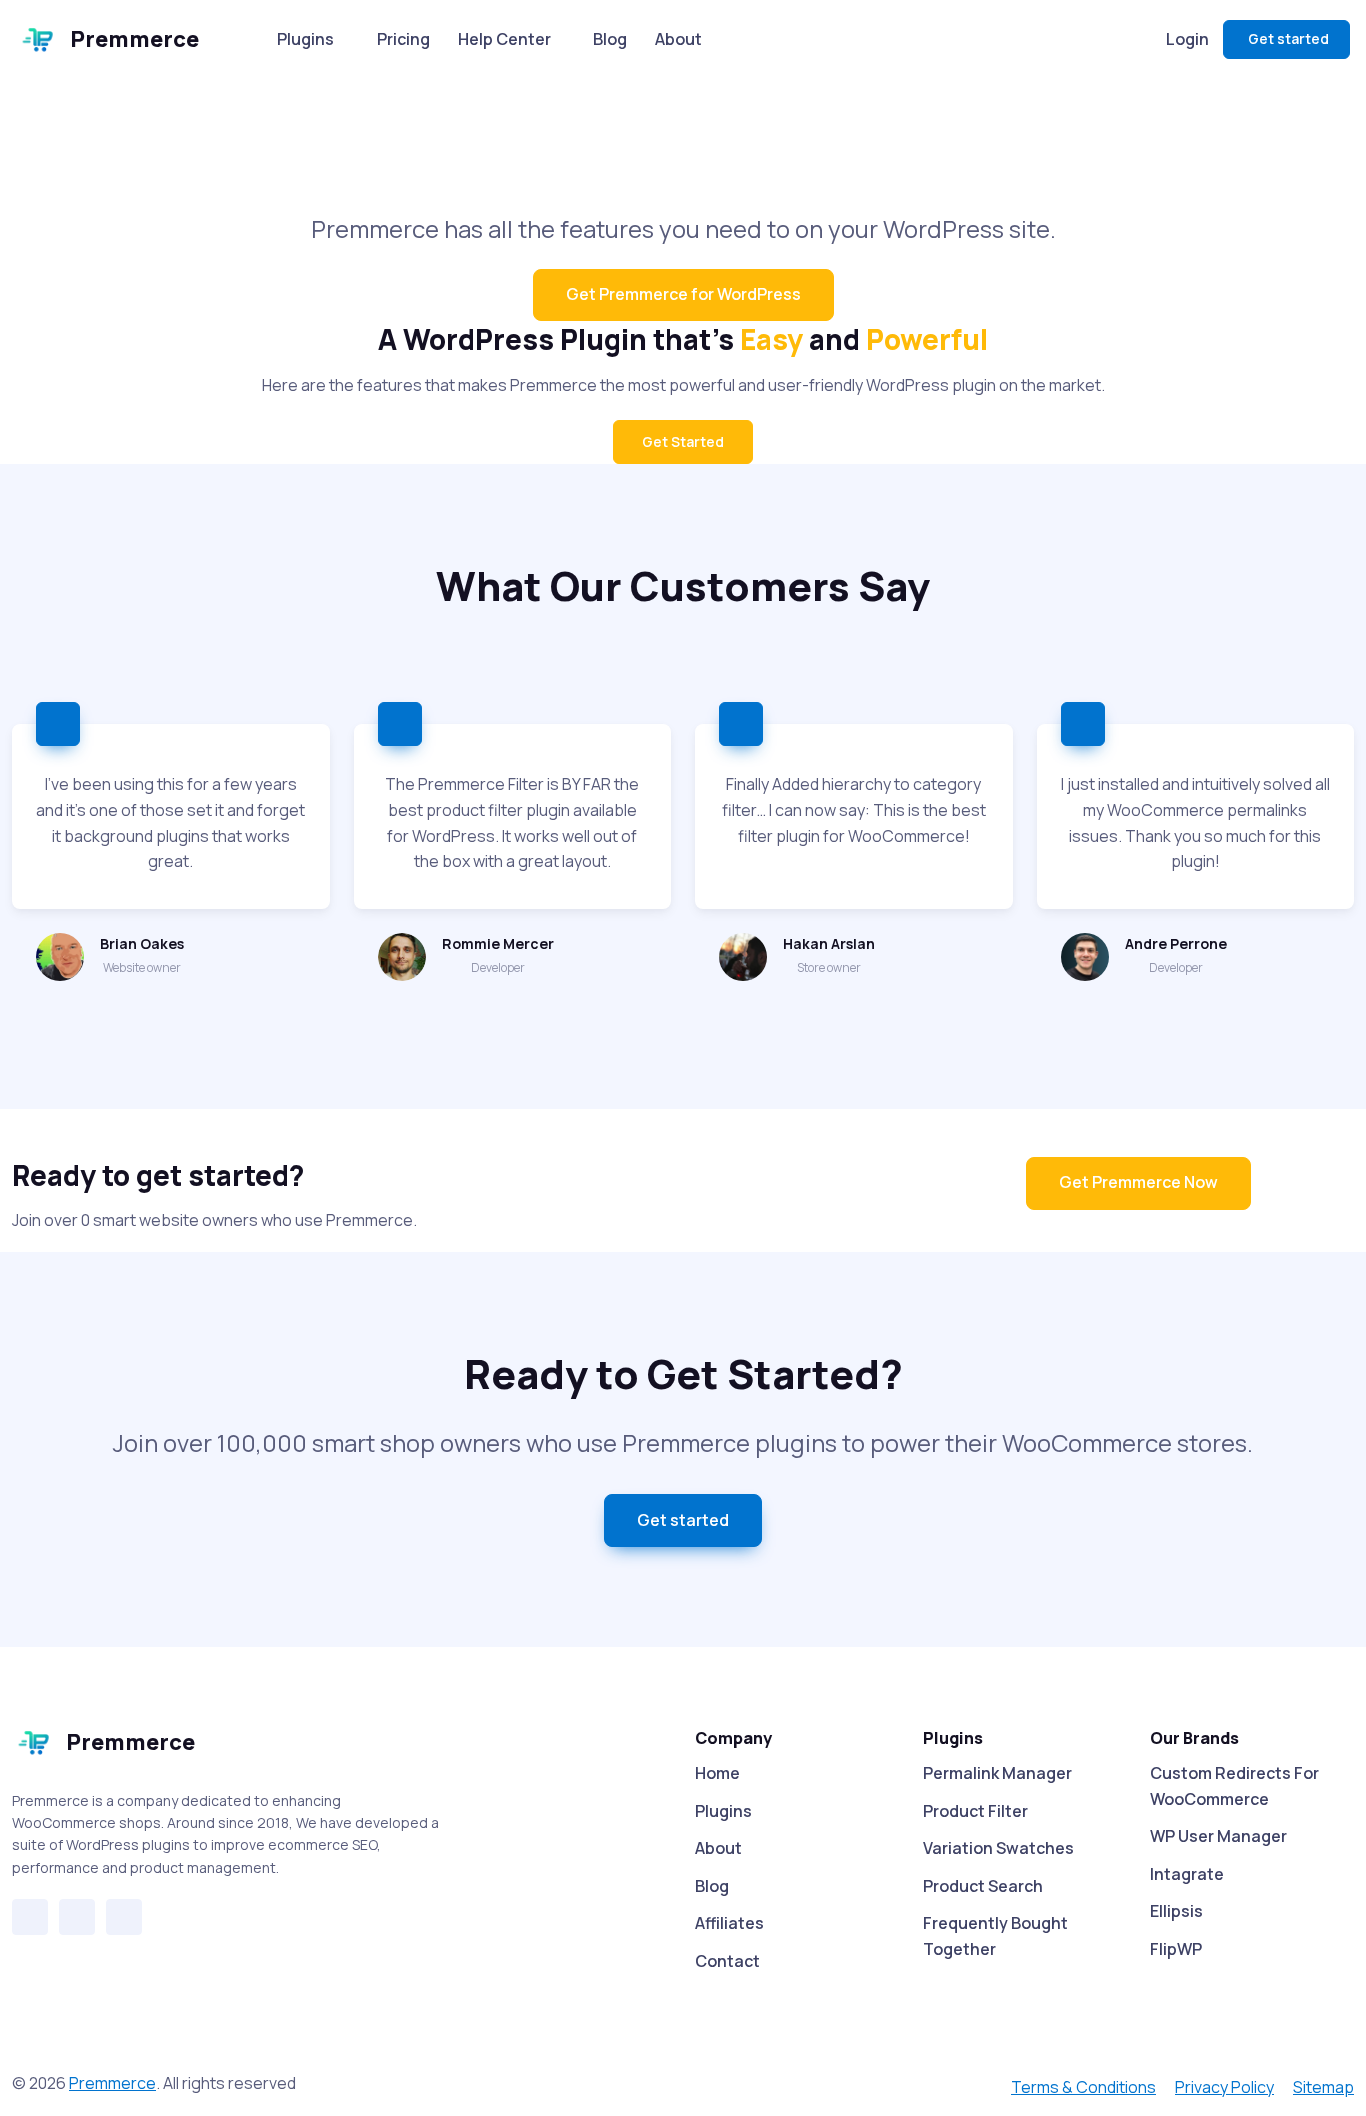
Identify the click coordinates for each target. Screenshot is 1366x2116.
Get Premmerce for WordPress (683, 294)
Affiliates (729, 1923)
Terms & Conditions (1083, 2087)
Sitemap (1323, 2087)
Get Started (683, 441)
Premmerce (134, 39)
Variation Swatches (998, 1848)
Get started (1288, 38)
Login (1187, 39)
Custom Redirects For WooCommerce (1234, 1786)
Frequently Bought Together (995, 1936)
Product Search (983, 1886)
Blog (610, 39)
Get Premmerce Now (1138, 1182)
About (678, 39)
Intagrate (1187, 1874)
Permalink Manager (997, 1773)
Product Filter (975, 1811)
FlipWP (1176, 1949)
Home (717, 1773)
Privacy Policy (1224, 2087)
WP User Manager (1218, 1836)
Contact (727, 1961)
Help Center (504, 39)
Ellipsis (1176, 1911)
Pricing (403, 39)
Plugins (305, 39)
